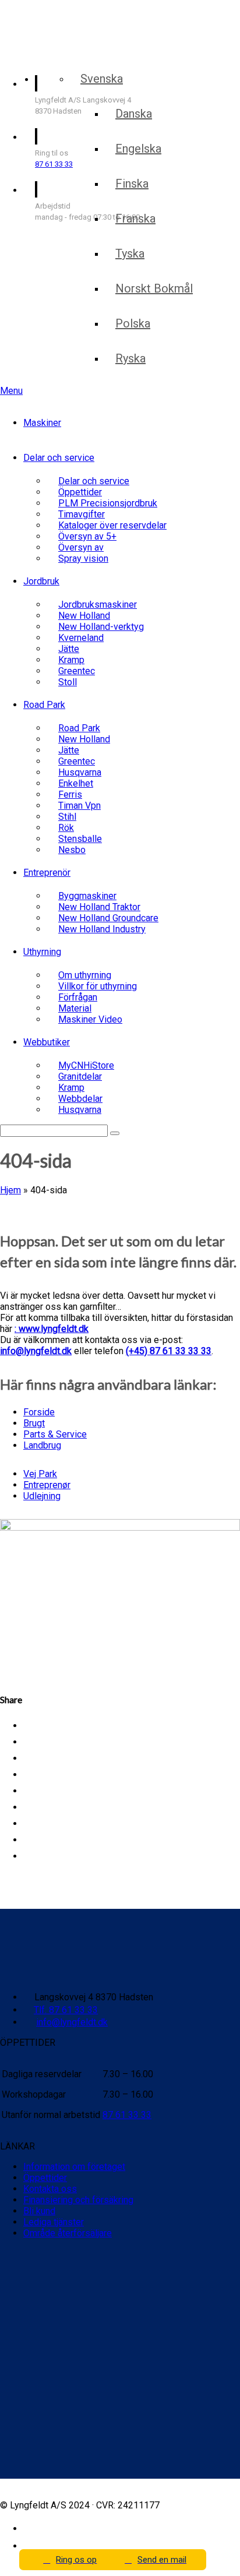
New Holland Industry (102, 929)
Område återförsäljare (68, 2233)
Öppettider (45, 2178)
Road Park (44, 705)
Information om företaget (74, 2167)
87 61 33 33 (54, 164)
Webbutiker (47, 1042)
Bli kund (39, 2211)
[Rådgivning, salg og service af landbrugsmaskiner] (74, 22)
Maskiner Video (90, 1019)
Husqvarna (80, 1110)
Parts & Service (55, 1434)
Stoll (68, 682)
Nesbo (72, 850)
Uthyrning (42, 952)
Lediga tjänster (54, 2222)
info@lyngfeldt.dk (36, 1351)
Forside (39, 1412)
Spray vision (83, 558)
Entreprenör (47, 873)
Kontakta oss (50, 2189)
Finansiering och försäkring (78, 2200)
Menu (11, 391)
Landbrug (42, 1445)
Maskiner (42, 423)
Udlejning (42, 1496)
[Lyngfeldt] (67, 52)
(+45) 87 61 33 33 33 (169, 1351)
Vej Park (40, 1474)
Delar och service (59, 458)
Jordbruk (41, 581)
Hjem (10, 1190)
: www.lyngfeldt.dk (52, 1329)
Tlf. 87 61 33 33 (66, 2010)
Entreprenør (47, 1485)
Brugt (34, 1423)
